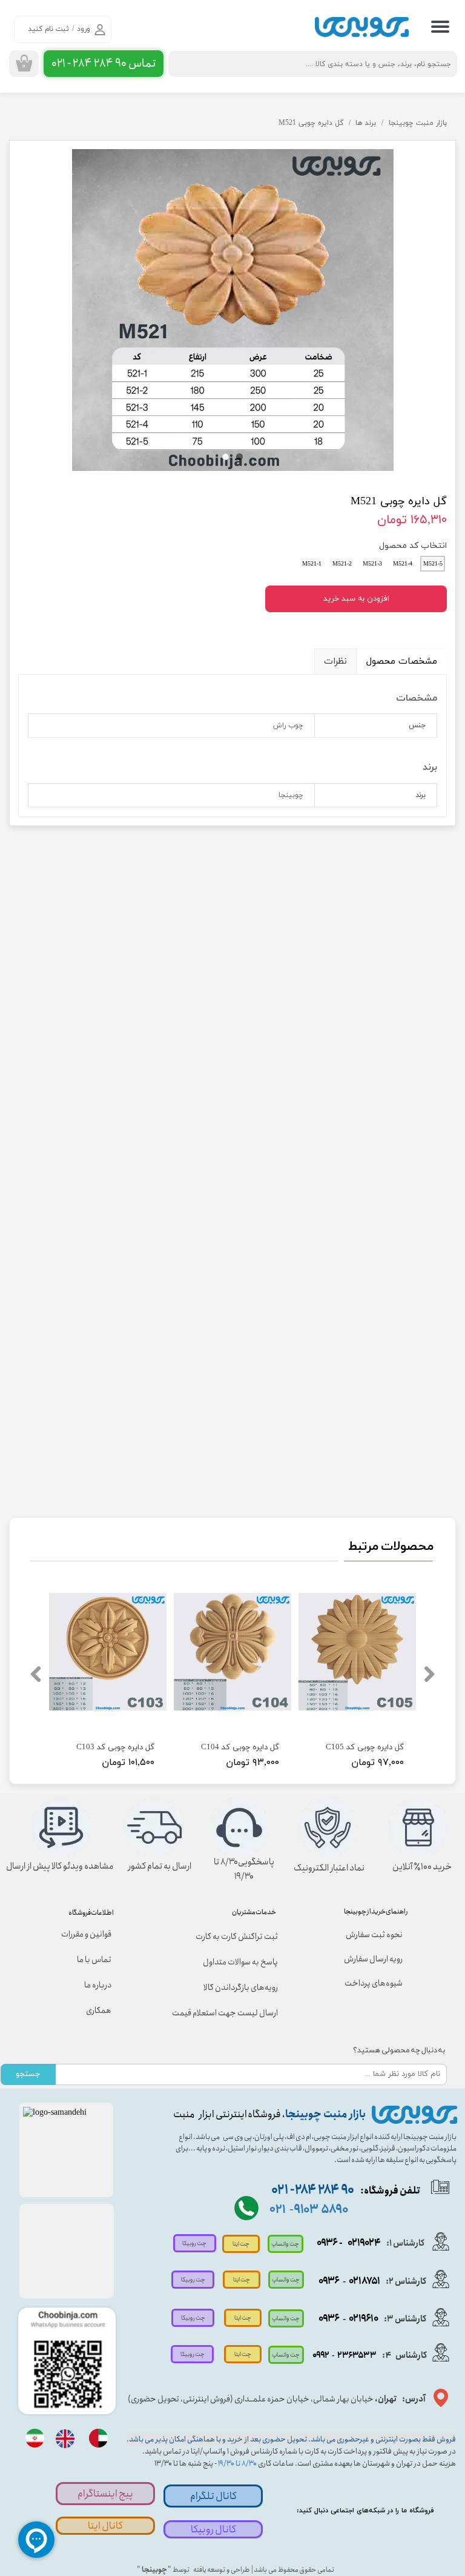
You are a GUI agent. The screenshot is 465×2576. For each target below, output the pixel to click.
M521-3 (372, 564)
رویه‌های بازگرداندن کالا (241, 1987)
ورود (84, 29)
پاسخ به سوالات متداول (240, 1962)
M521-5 (433, 564)
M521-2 (342, 564)
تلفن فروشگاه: (346, 2191)
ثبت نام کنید (48, 29)
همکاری (99, 2010)
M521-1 (312, 564)
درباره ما (98, 1985)
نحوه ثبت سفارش (374, 1935)
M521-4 (403, 564)
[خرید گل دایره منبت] (232, 310)
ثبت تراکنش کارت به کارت (237, 1937)
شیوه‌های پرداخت (374, 1983)
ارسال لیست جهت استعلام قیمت (228, 2013)
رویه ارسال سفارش (373, 1959)
